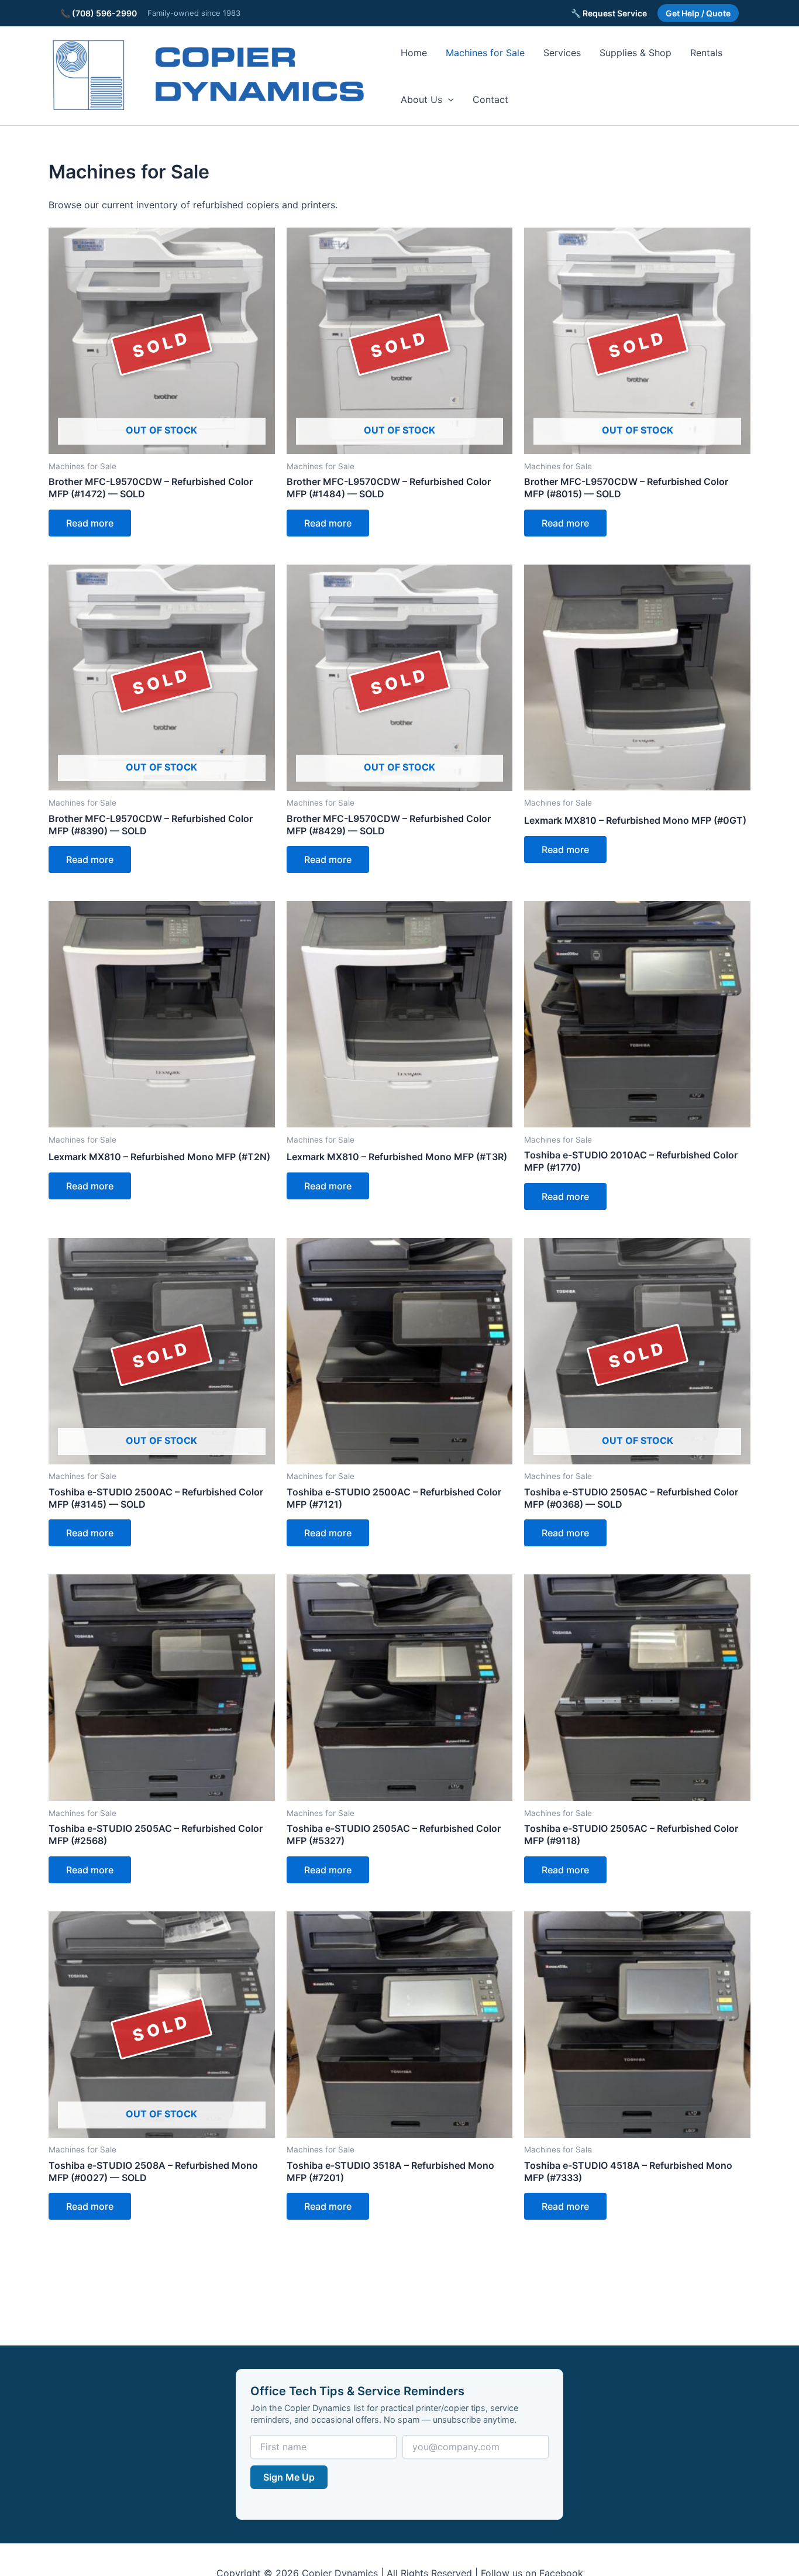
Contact (490, 99)
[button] (448, 99)
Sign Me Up (289, 2477)
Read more (90, 523)
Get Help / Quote (698, 13)
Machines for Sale (485, 53)
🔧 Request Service (609, 13)
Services (562, 53)
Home (414, 53)
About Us (421, 99)
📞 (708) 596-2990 (99, 13)
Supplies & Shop (636, 53)
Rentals (706, 53)
